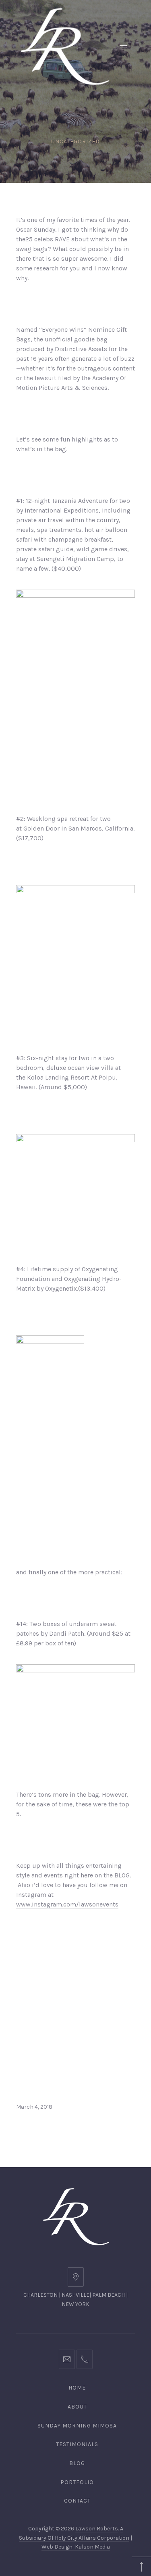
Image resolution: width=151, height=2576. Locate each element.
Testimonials (77, 2444)
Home (77, 2388)
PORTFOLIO (77, 2482)
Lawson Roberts (97, 2529)
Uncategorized (75, 141)
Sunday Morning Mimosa (77, 2426)
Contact (77, 2501)
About (77, 2407)
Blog (77, 2463)
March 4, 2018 (34, 2107)
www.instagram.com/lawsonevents (67, 1904)
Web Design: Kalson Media (76, 2547)
